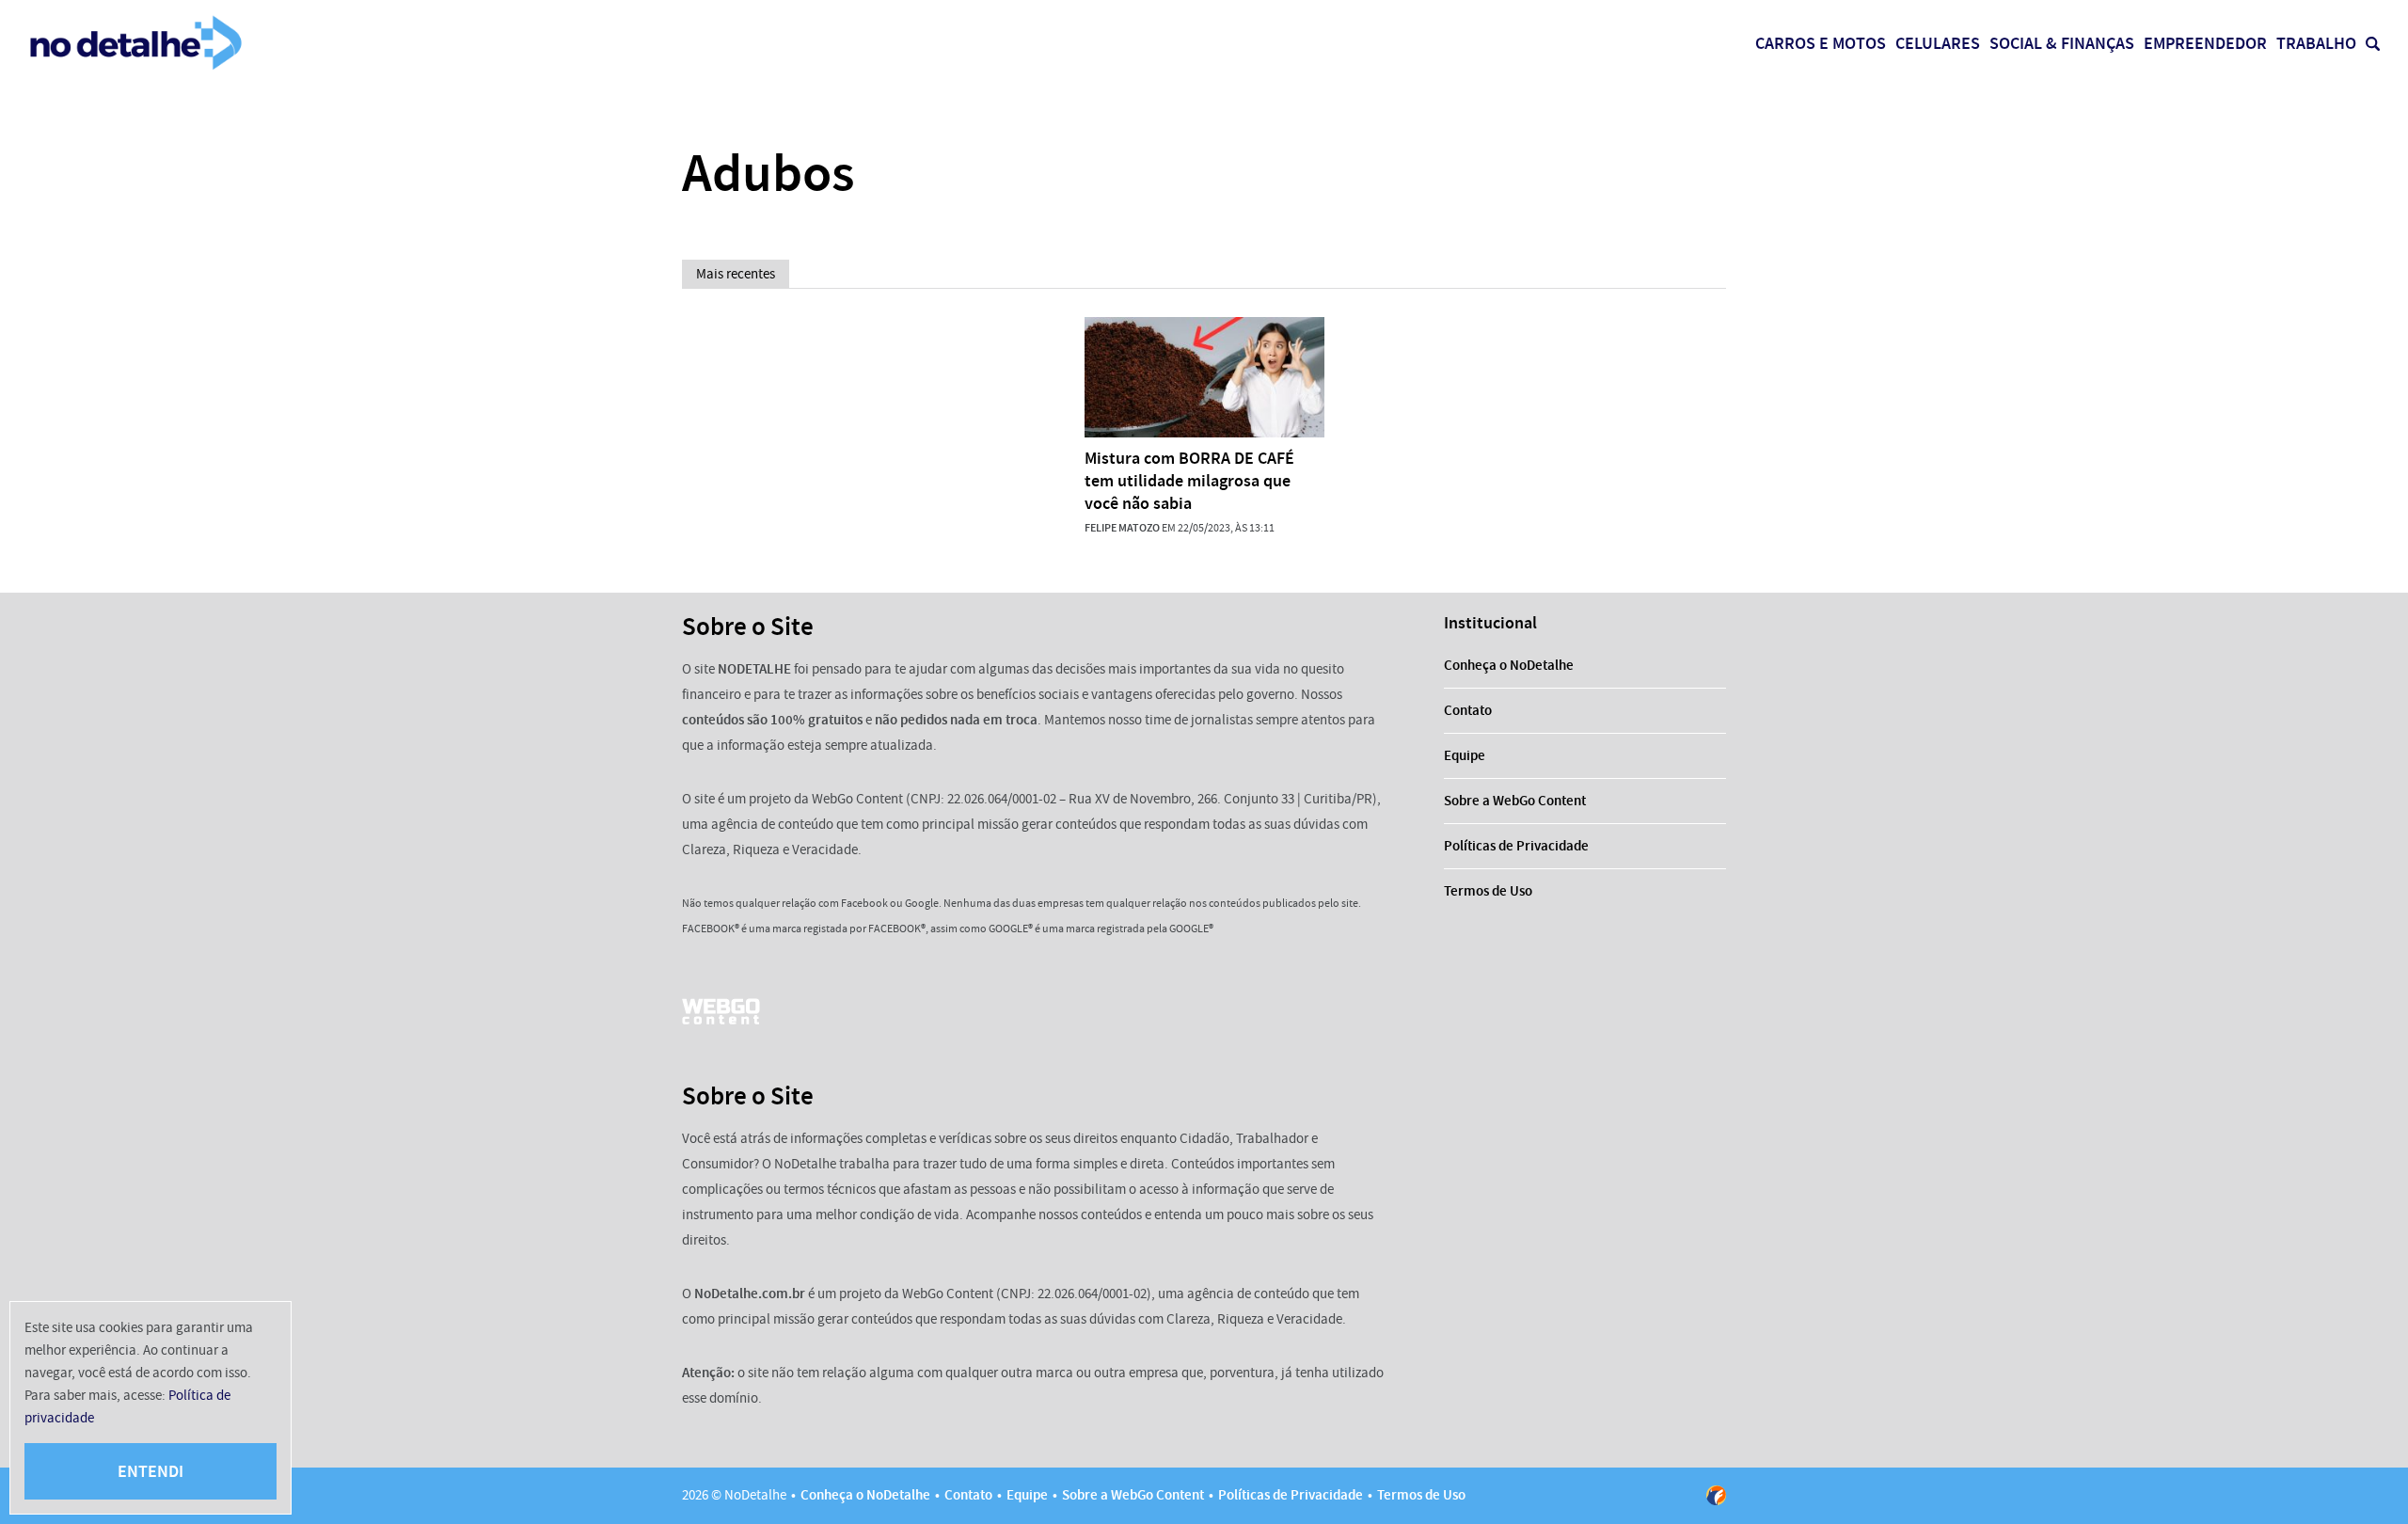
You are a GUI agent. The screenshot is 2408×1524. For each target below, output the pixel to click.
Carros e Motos (1821, 43)
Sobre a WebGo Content (1515, 801)
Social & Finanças (2062, 43)
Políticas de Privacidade (1516, 846)
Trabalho (2316, 43)
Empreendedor (2205, 43)
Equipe (1465, 755)
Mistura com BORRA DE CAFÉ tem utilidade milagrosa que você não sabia (1189, 481)
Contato (1468, 710)
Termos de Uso (1488, 891)
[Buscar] (2373, 44)
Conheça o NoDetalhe (1509, 665)
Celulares (1938, 43)
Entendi (150, 1471)
